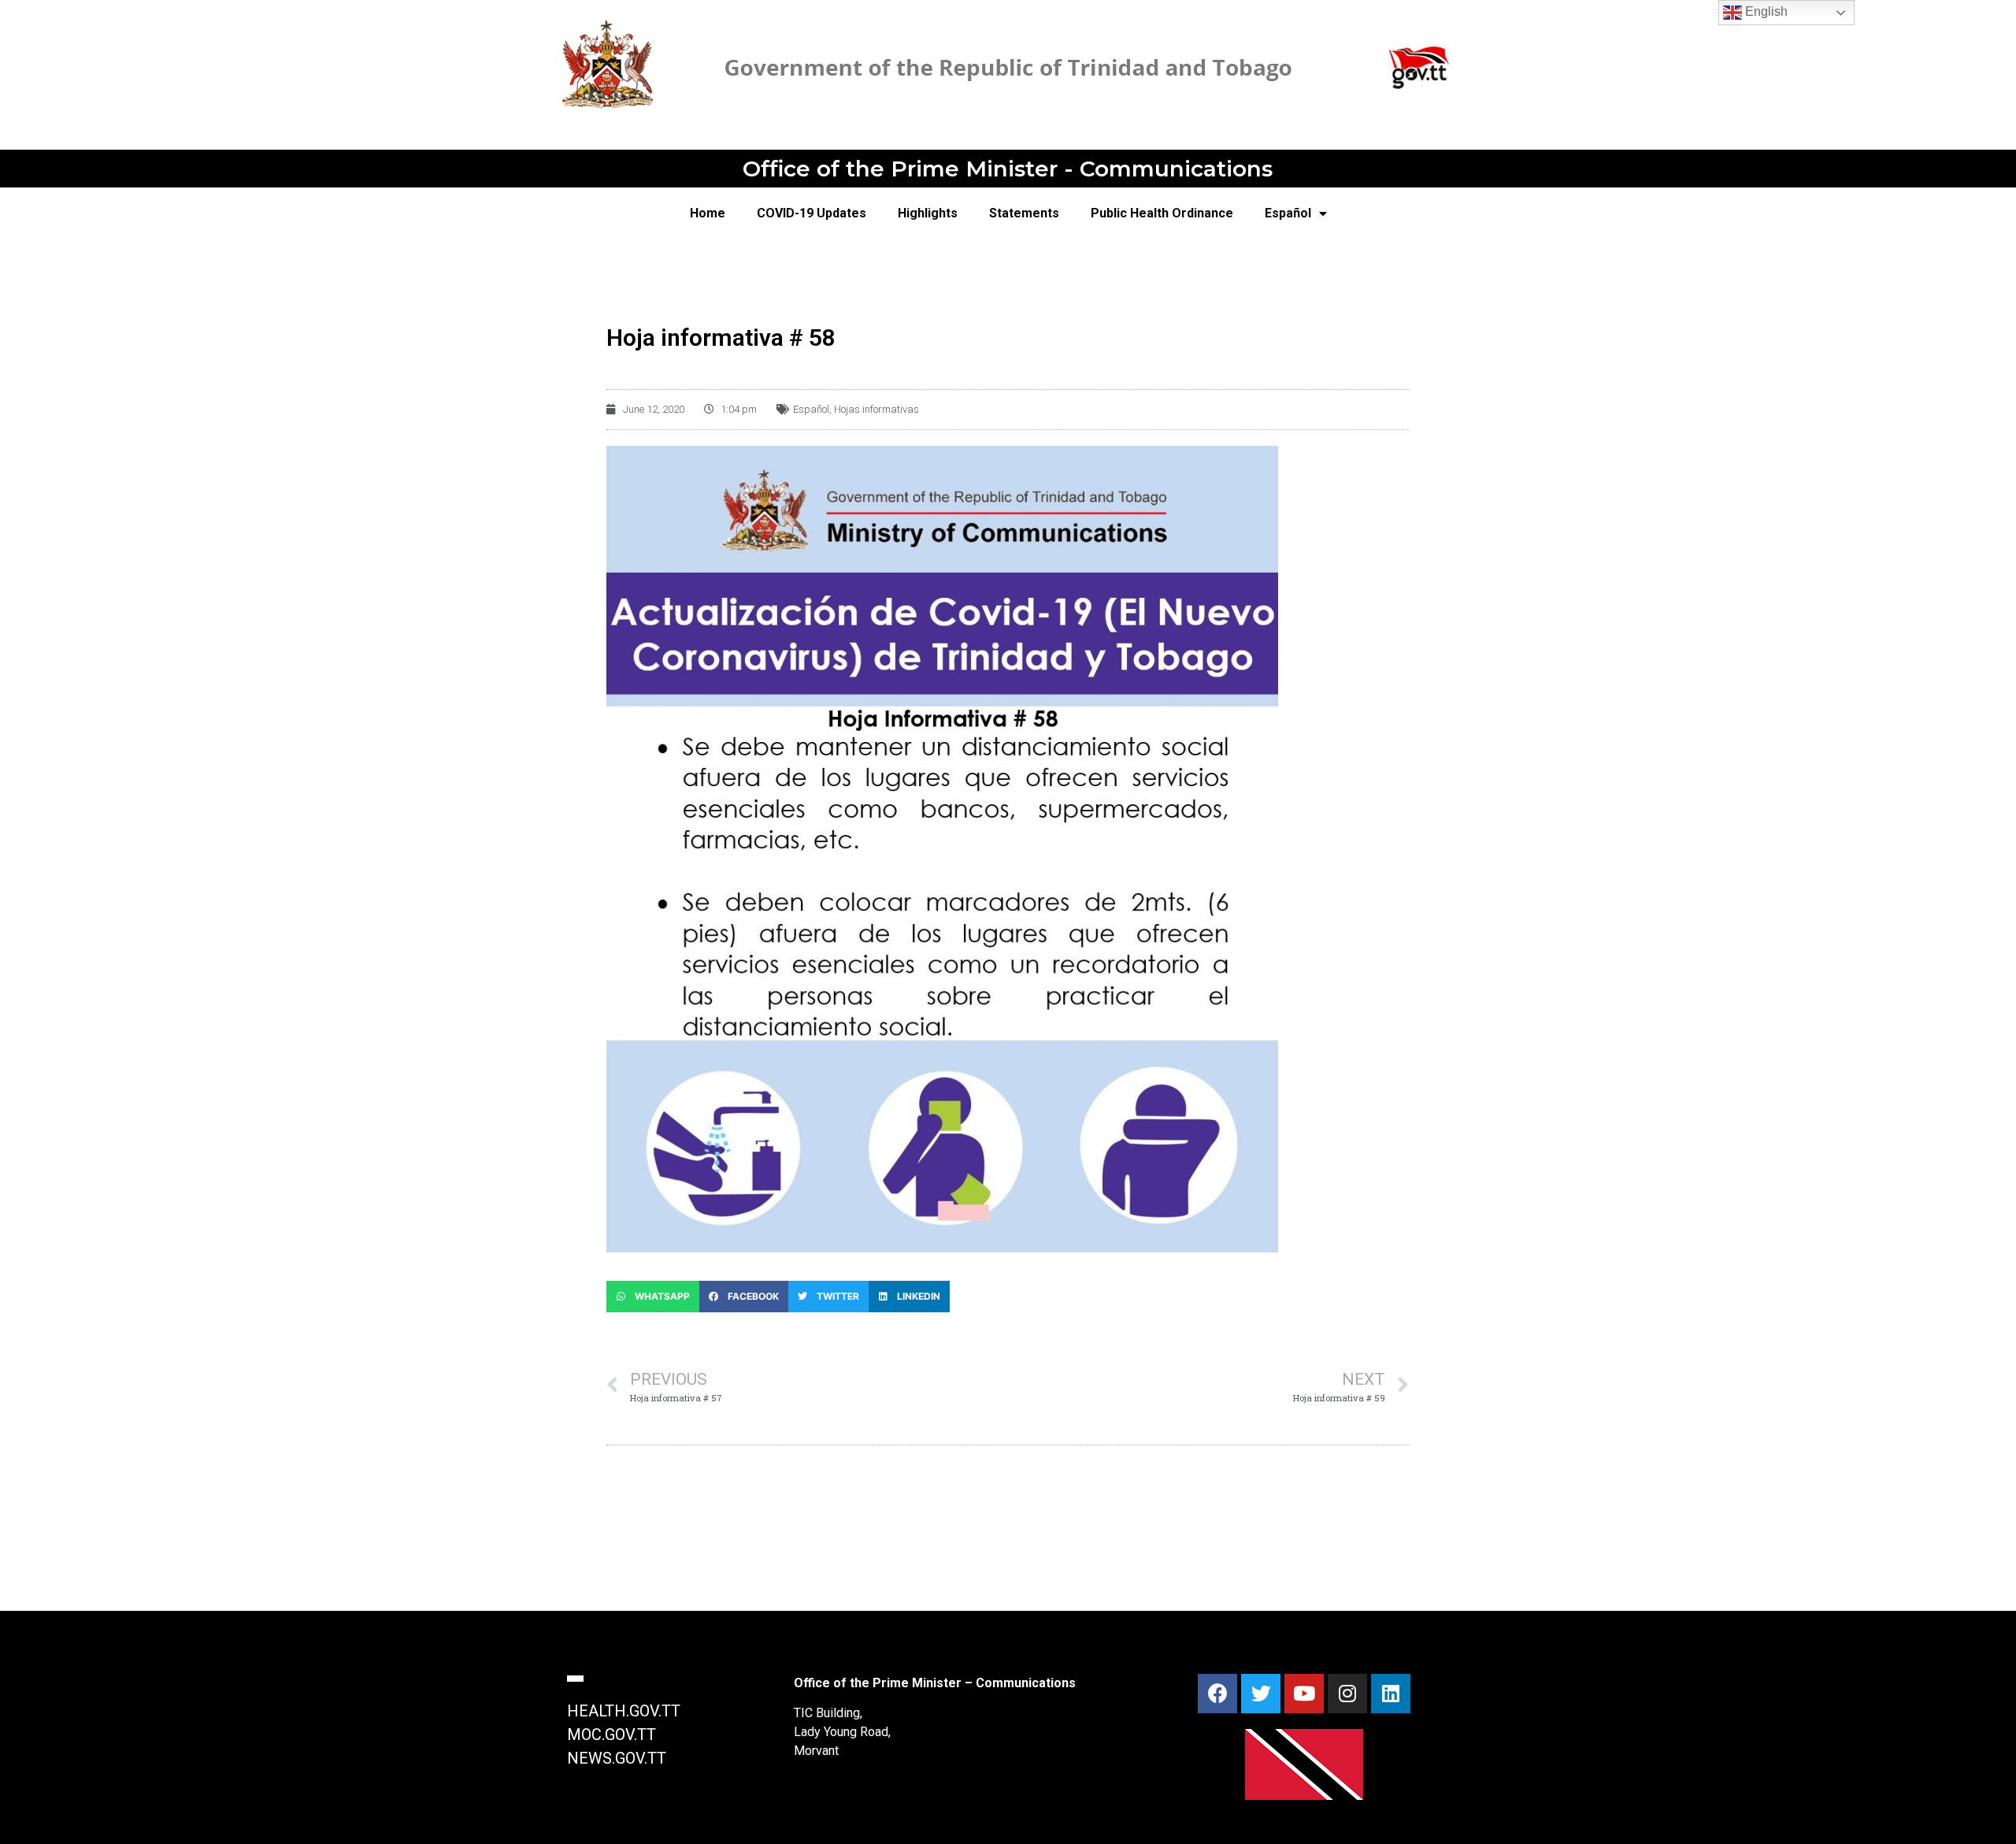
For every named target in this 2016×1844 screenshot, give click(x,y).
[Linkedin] (1391, 1694)
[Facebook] (1217, 1694)
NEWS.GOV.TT (617, 1758)
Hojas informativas (876, 409)
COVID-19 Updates (812, 213)
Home (708, 213)
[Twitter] (1261, 1694)
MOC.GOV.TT (611, 1735)
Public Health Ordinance (1162, 213)
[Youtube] (1304, 1694)
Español (1288, 213)
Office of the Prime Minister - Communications (1008, 169)
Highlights (928, 213)
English (1765, 11)
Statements (1024, 213)
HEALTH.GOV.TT (624, 1711)
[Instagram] (1347, 1694)
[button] (653, 1297)
